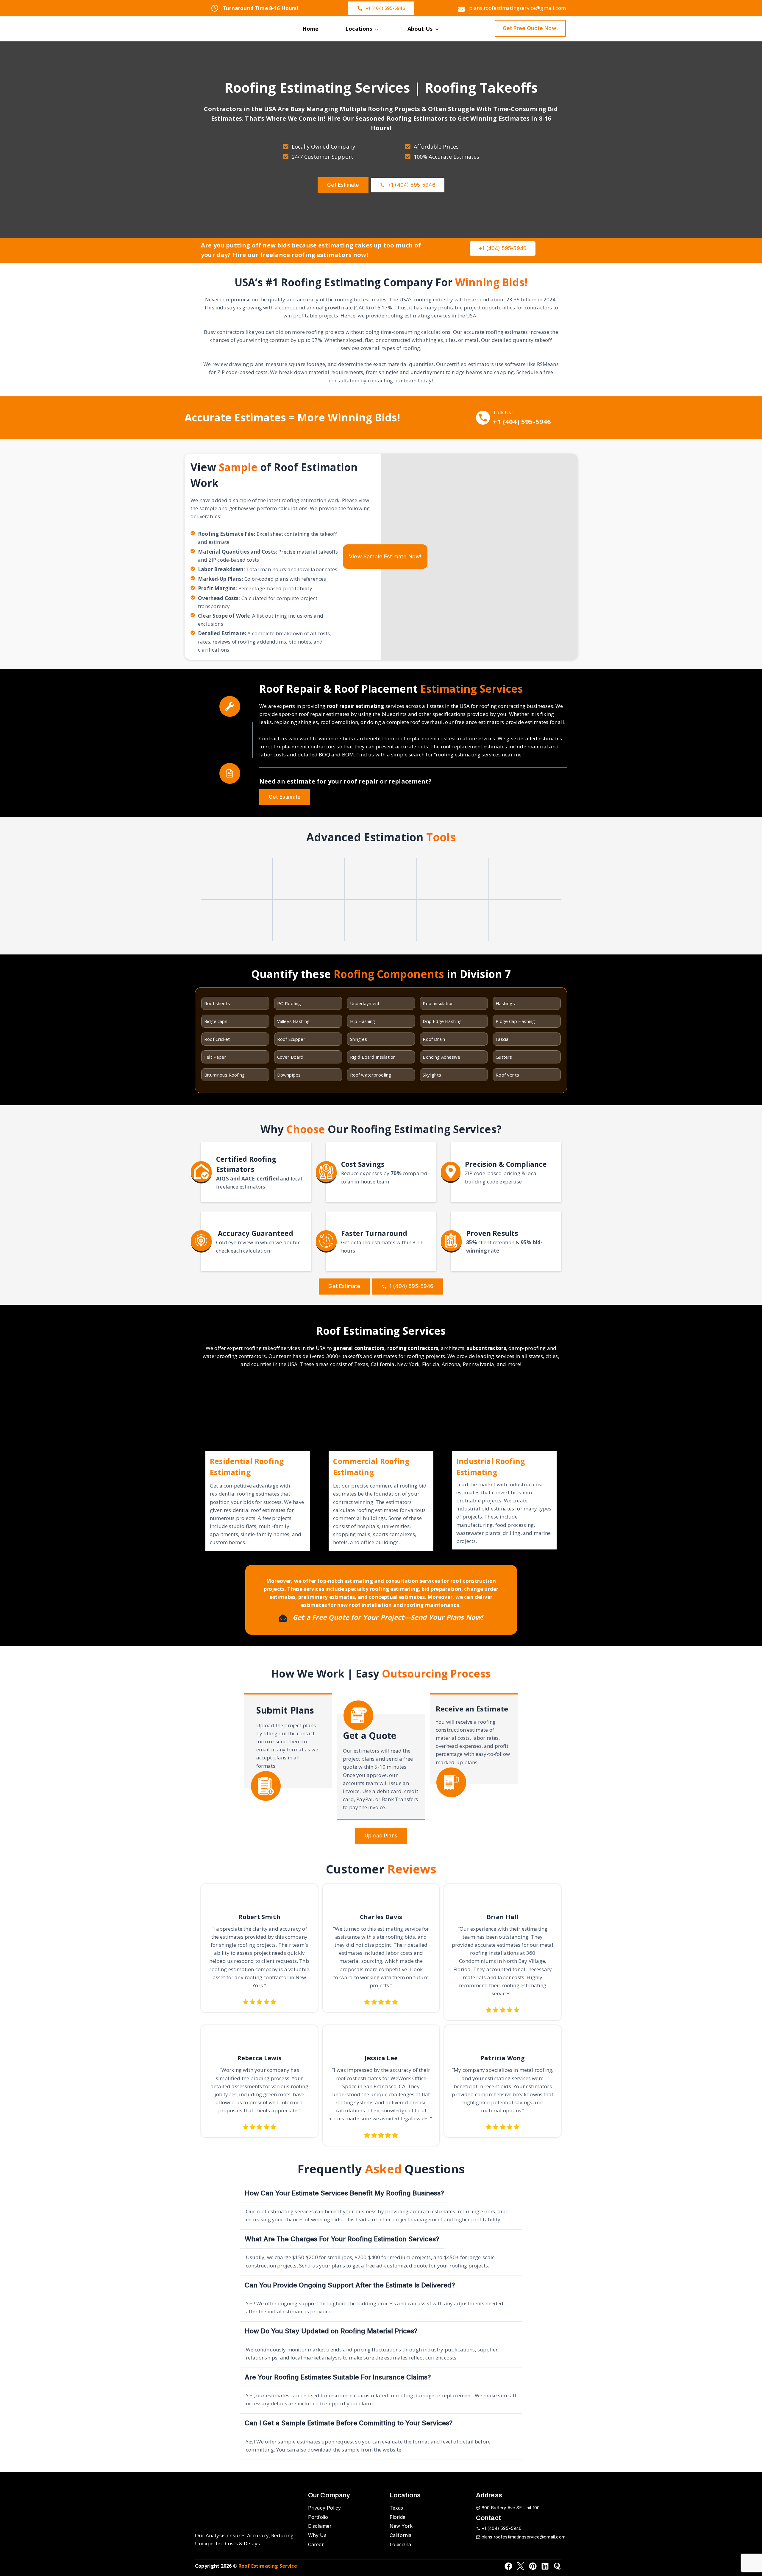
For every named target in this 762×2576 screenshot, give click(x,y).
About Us (420, 29)
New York (401, 2526)
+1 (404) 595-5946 (522, 421)
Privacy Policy (324, 2508)
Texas (396, 2508)
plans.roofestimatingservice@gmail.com (524, 2537)
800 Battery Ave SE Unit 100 (511, 2508)
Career (316, 2544)
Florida (398, 2517)
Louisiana (400, 2544)
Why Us (317, 2535)
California (401, 2535)
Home (311, 29)
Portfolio (318, 2517)
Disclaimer (320, 2526)
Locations (359, 29)
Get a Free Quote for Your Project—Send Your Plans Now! (388, 1617)
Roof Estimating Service (268, 2566)
